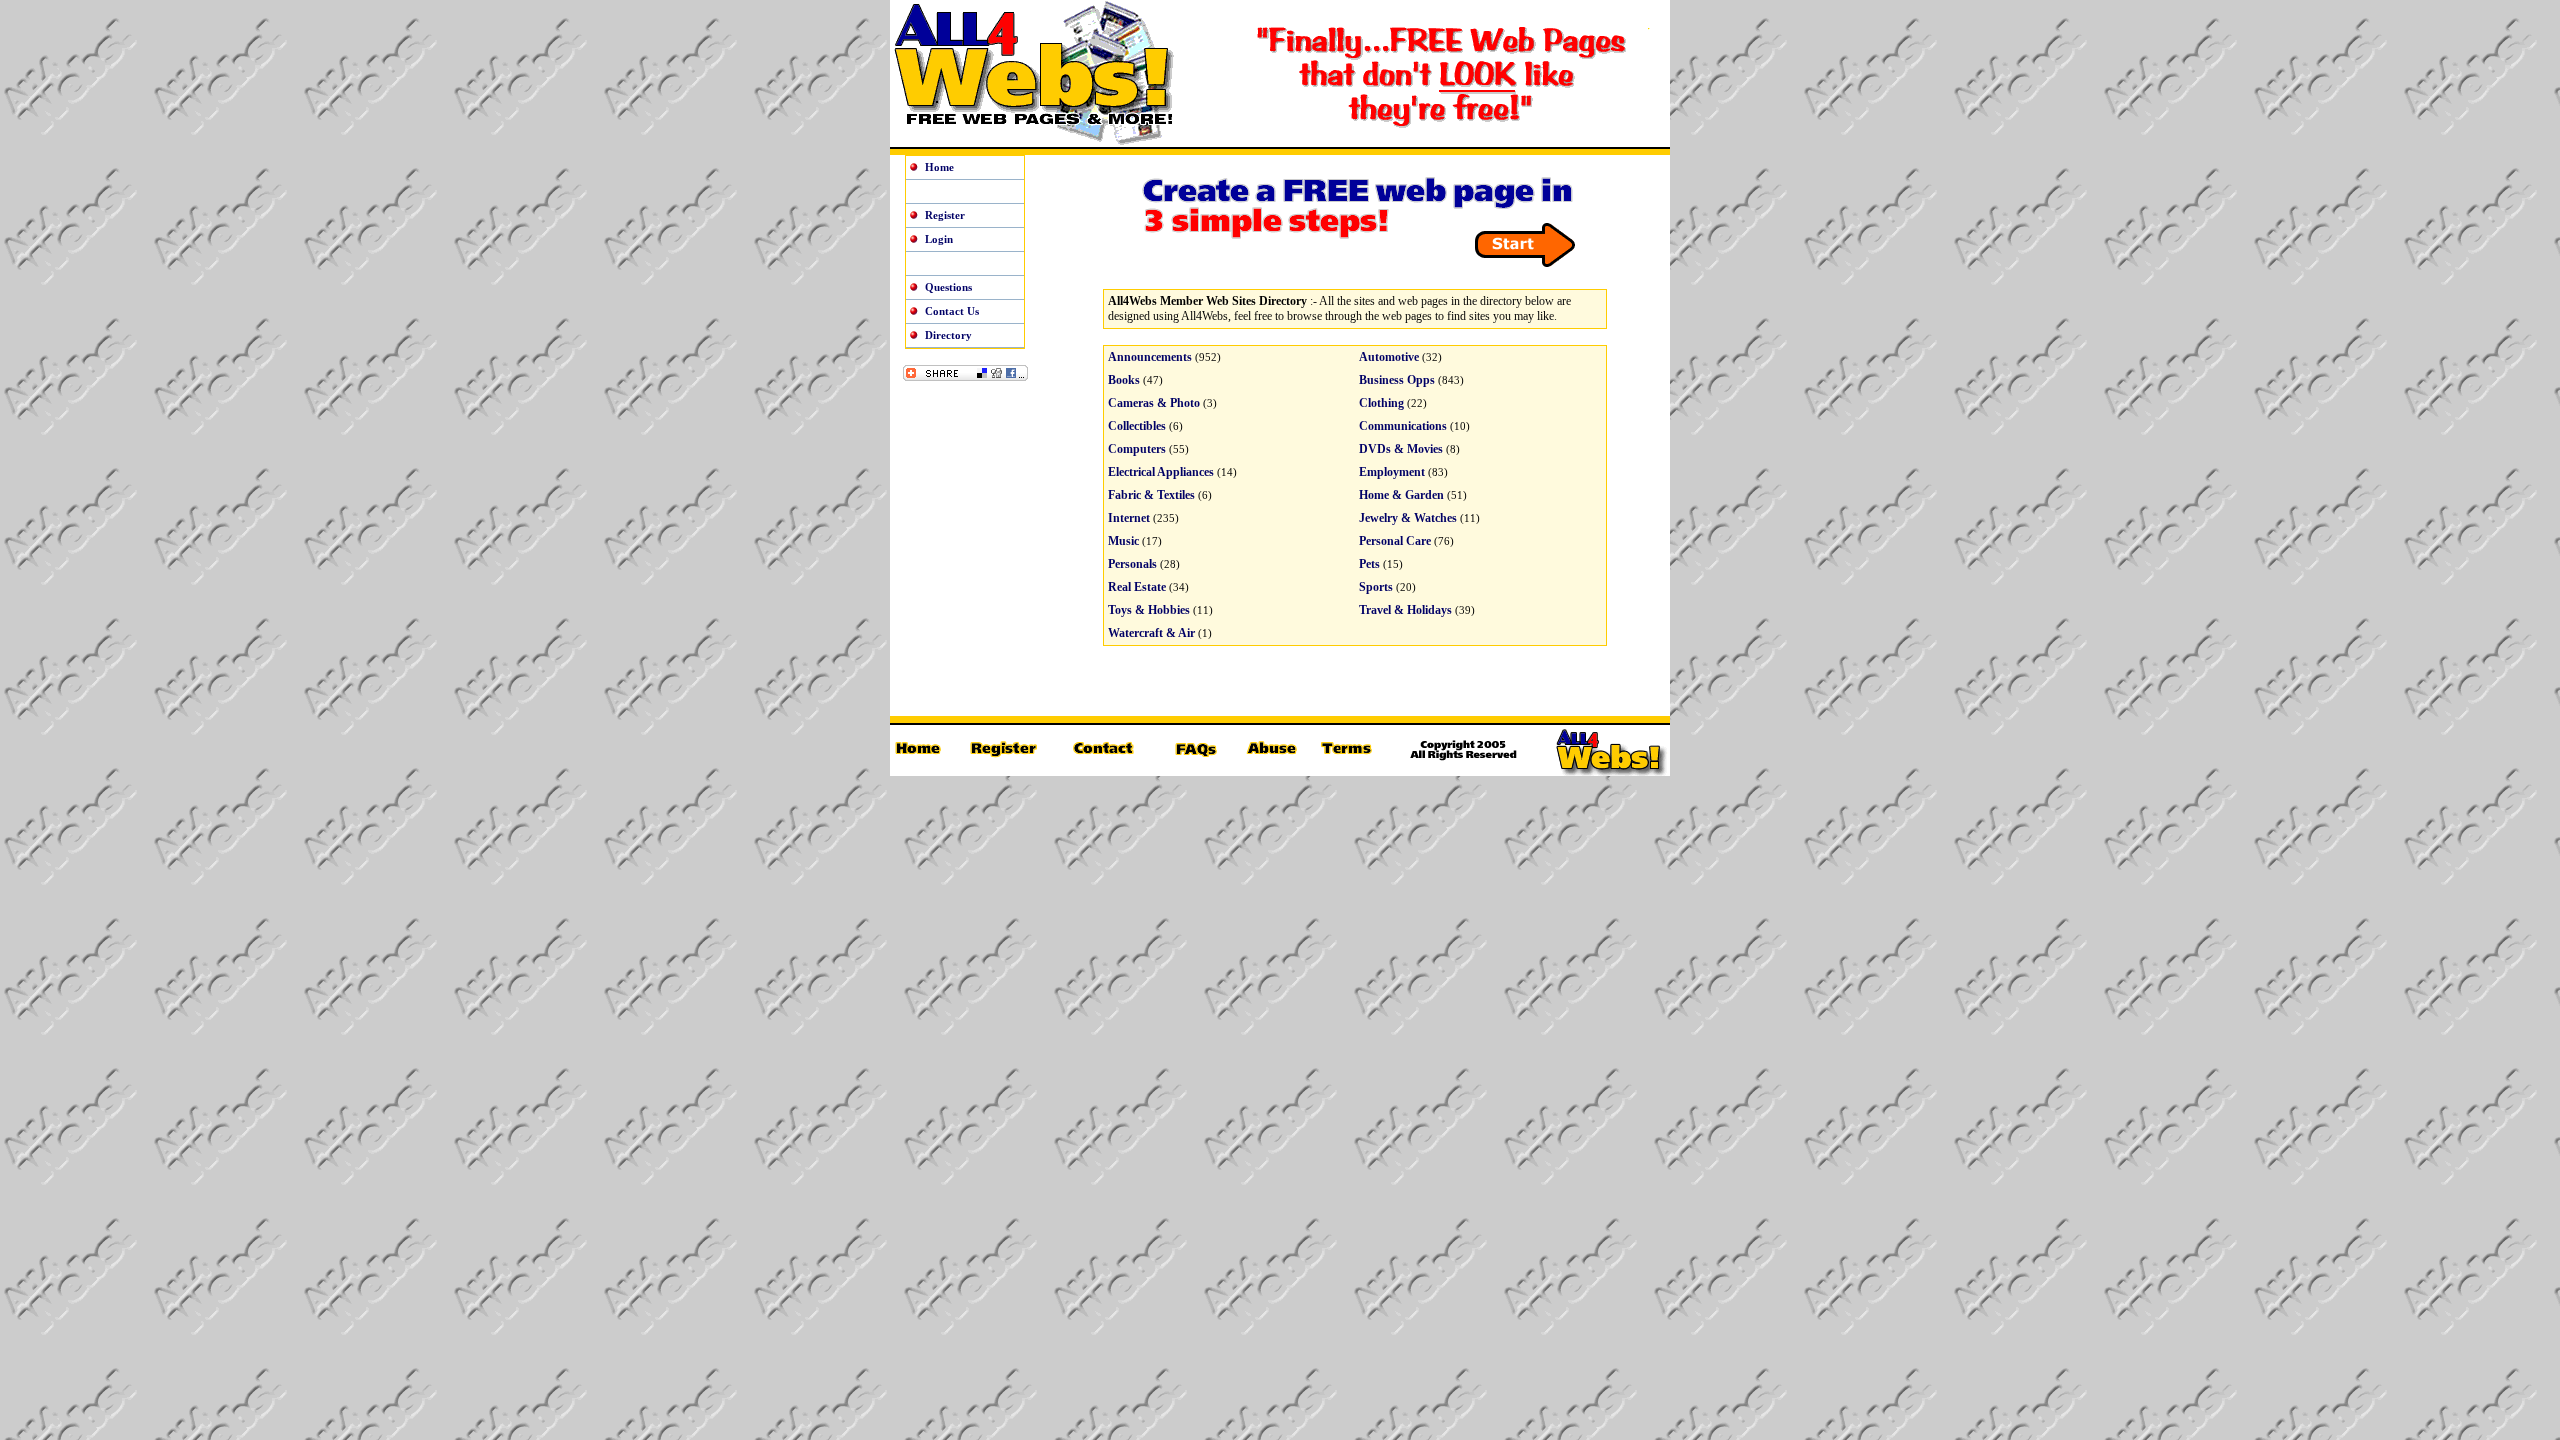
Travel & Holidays (1405, 610)
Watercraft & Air (1151, 633)
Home (939, 167)
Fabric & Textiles (1151, 495)
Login (939, 239)
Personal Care (1395, 541)
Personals (1132, 564)
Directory (948, 335)
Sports (1376, 587)
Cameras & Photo (1154, 403)
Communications (1403, 426)
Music (1123, 541)
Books (1124, 380)
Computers (1137, 449)
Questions (948, 287)
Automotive (1389, 357)
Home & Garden (1401, 495)
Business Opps (1397, 380)
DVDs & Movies (1401, 449)
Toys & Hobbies (1149, 610)
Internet (1129, 518)
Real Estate (1137, 587)
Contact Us (952, 311)
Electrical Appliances (1161, 472)
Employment (1392, 472)
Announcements (1150, 357)
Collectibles (1137, 426)
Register (945, 215)
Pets (1369, 564)
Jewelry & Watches (1408, 518)
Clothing (1381, 403)
